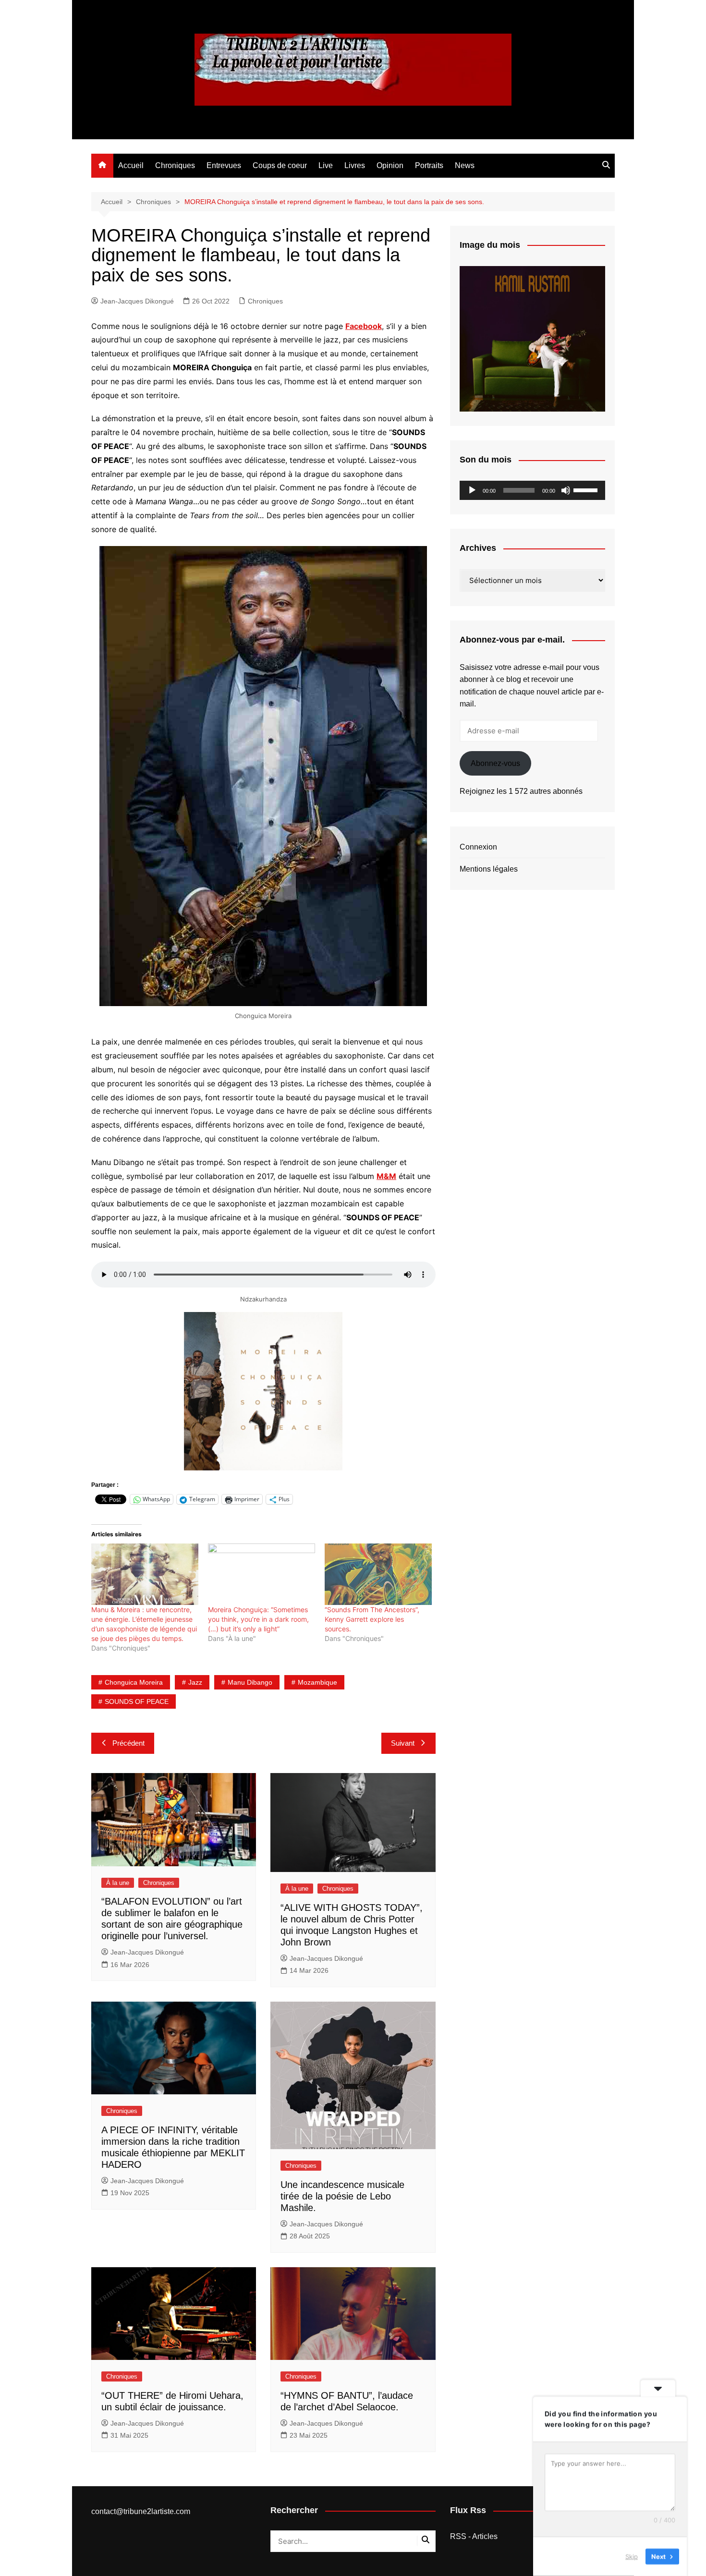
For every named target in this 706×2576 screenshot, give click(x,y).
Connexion (478, 847)
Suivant (403, 1743)
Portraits (429, 165)
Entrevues (224, 165)
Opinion (390, 165)
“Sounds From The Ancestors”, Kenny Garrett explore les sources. (372, 1619)
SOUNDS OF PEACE (137, 1701)
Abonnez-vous (495, 763)
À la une (118, 1883)
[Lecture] (472, 490)
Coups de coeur (280, 165)
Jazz (195, 1682)
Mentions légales (489, 869)
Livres (355, 165)
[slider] (587, 489)
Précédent (128, 1743)
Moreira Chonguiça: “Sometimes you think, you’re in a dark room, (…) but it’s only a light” (258, 1619)
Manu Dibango (250, 1682)
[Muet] (566, 490)
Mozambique (317, 1682)
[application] (532, 490)
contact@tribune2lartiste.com (141, 2511)
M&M (386, 1176)
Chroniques (175, 165)
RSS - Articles (474, 2536)
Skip (632, 2556)
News (465, 165)
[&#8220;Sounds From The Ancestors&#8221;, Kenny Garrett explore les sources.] (378, 1574)
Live (326, 165)
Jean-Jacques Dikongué (137, 301)
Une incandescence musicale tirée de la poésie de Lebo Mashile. (342, 2196)
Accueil (131, 165)
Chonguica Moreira (134, 1682)
